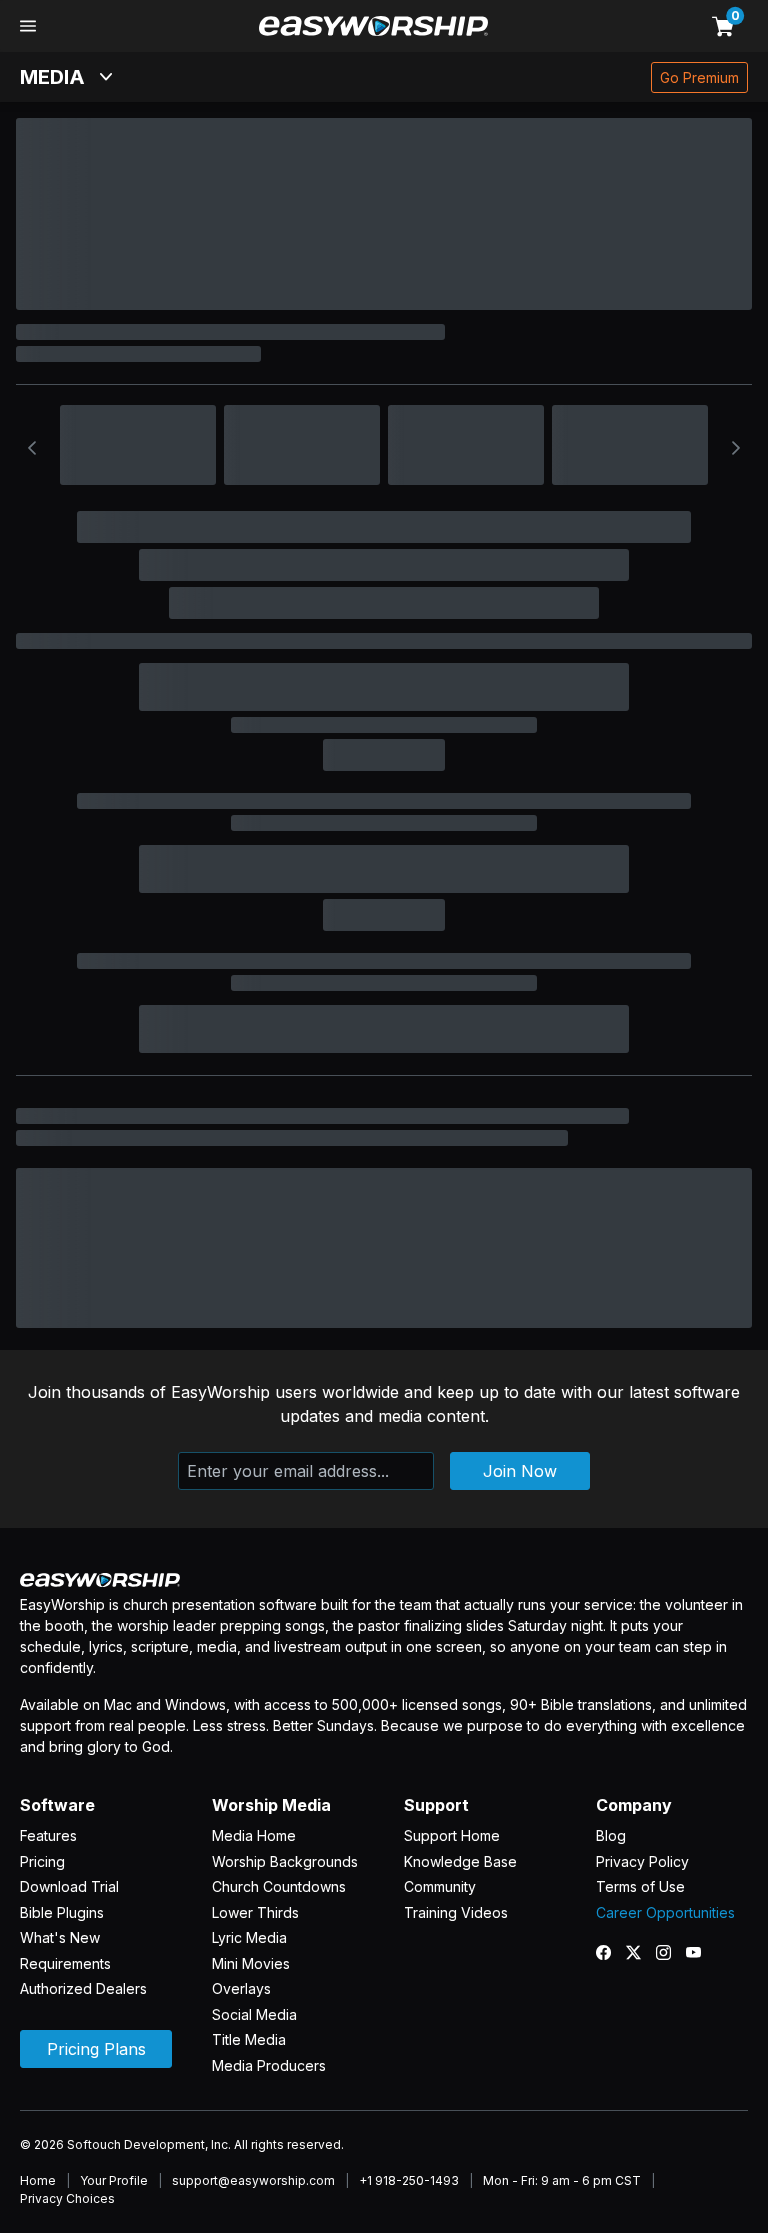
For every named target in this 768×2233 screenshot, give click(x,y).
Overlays (241, 1988)
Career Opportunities (665, 1912)
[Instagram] (671, 1952)
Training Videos (456, 1912)
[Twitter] (641, 1952)
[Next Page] (736, 448)
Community (440, 1886)
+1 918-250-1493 (409, 2180)
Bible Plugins (62, 1912)
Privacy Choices (67, 2198)
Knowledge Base (460, 1861)
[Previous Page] (32, 448)
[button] (28, 26)
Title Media (249, 2039)
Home (38, 2180)
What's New (60, 1937)
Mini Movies (251, 1963)
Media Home (254, 1835)
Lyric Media (249, 1937)
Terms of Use (640, 1886)
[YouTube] (701, 1952)
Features (48, 1835)
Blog (611, 1835)
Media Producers (269, 2065)
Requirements (65, 1963)
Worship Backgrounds (285, 1861)
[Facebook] (611, 1952)
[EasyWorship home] (373, 26)
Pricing (42, 1861)
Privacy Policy (642, 1861)
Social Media (254, 2014)
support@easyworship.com (253, 2180)
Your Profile (114, 2180)
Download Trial (69, 1886)
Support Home (452, 1835)
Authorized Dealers (83, 1988)
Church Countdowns (279, 1886)
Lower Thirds (255, 1912)
